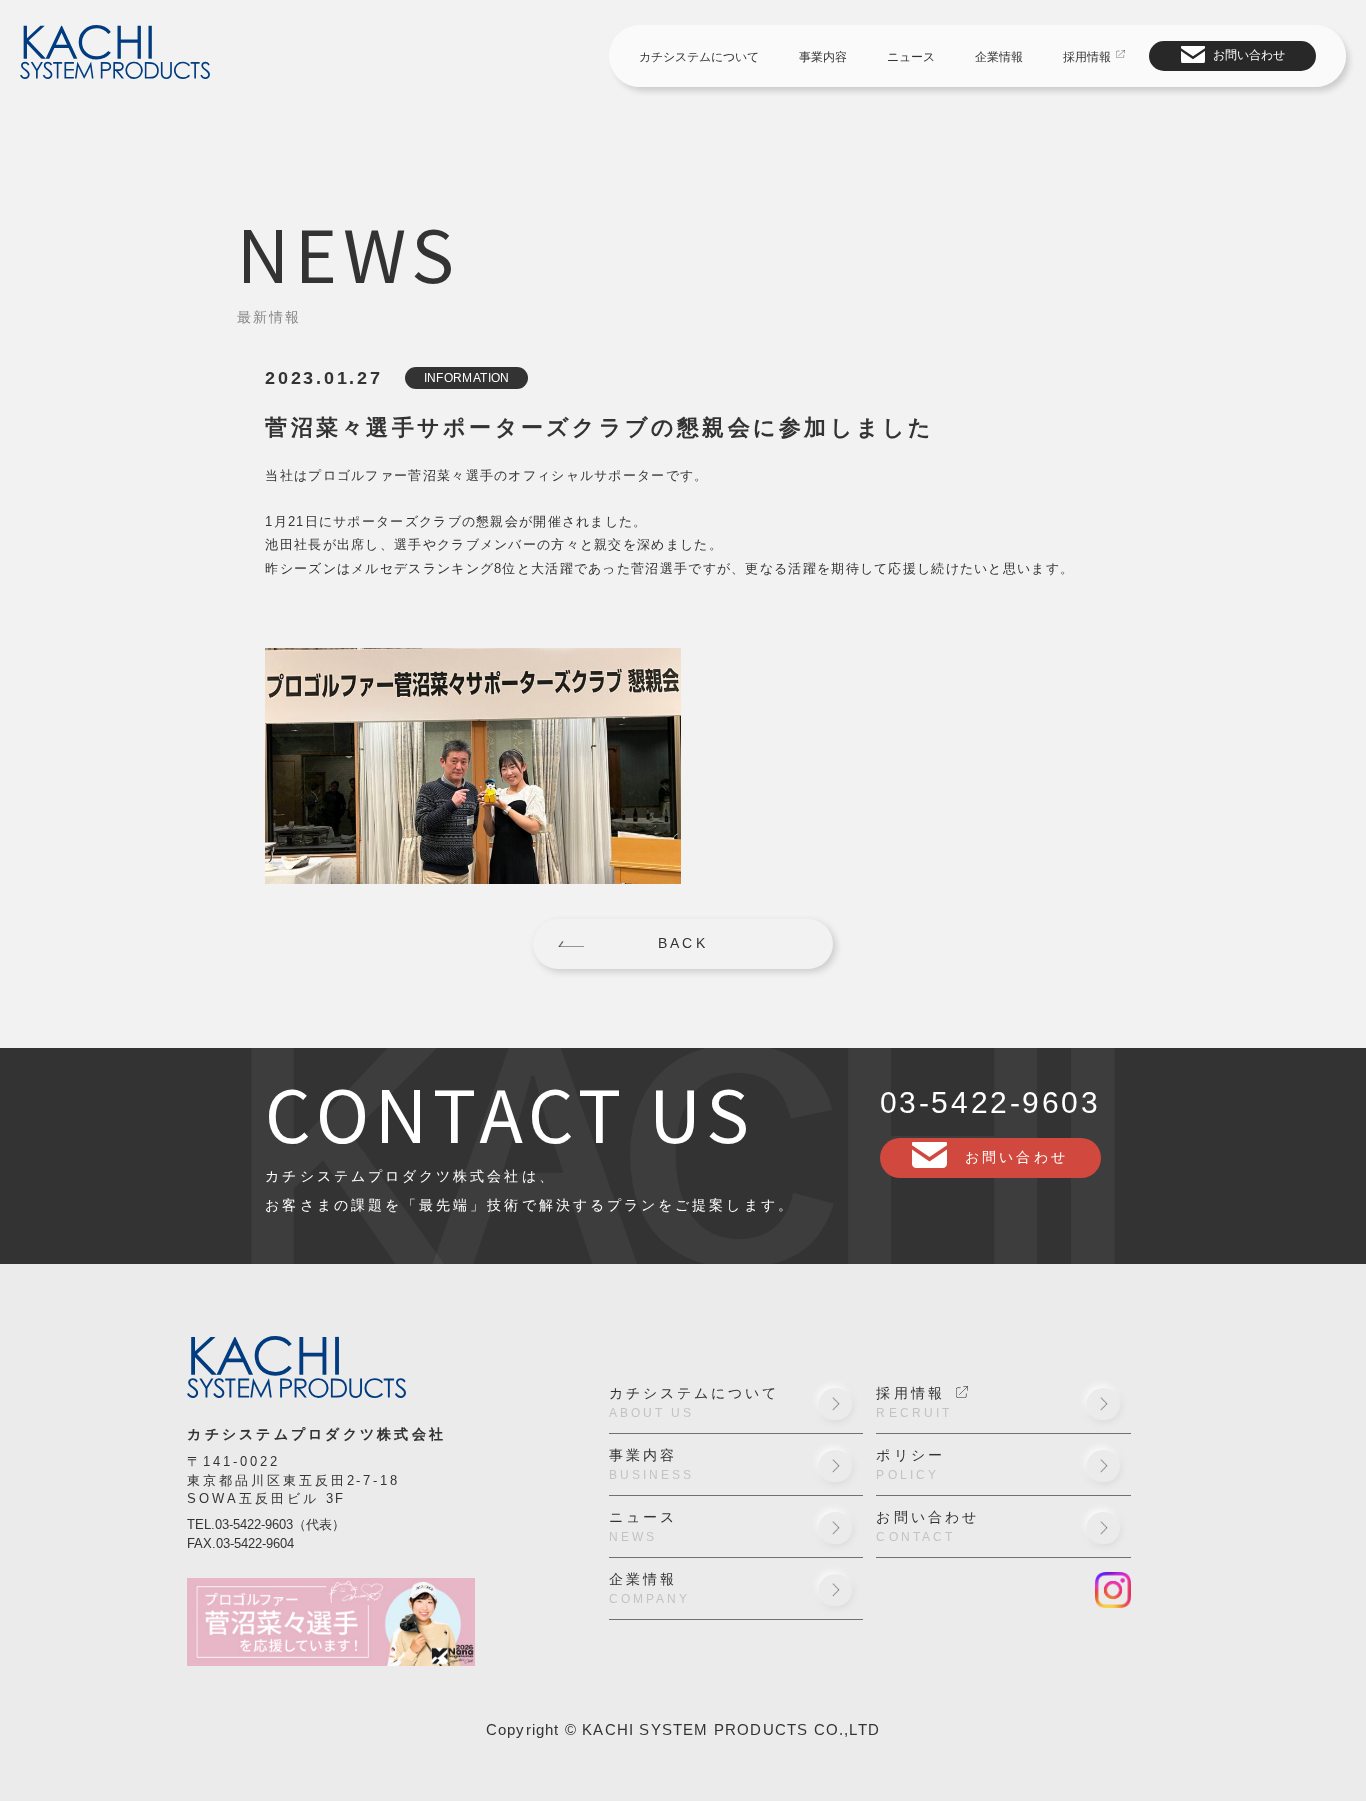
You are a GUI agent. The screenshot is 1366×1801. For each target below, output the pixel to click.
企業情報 (999, 57)
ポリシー (910, 1465)
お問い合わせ (1249, 55)
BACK (683, 943)
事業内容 (823, 57)
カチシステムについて (699, 57)
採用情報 (1087, 57)
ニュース (911, 57)
